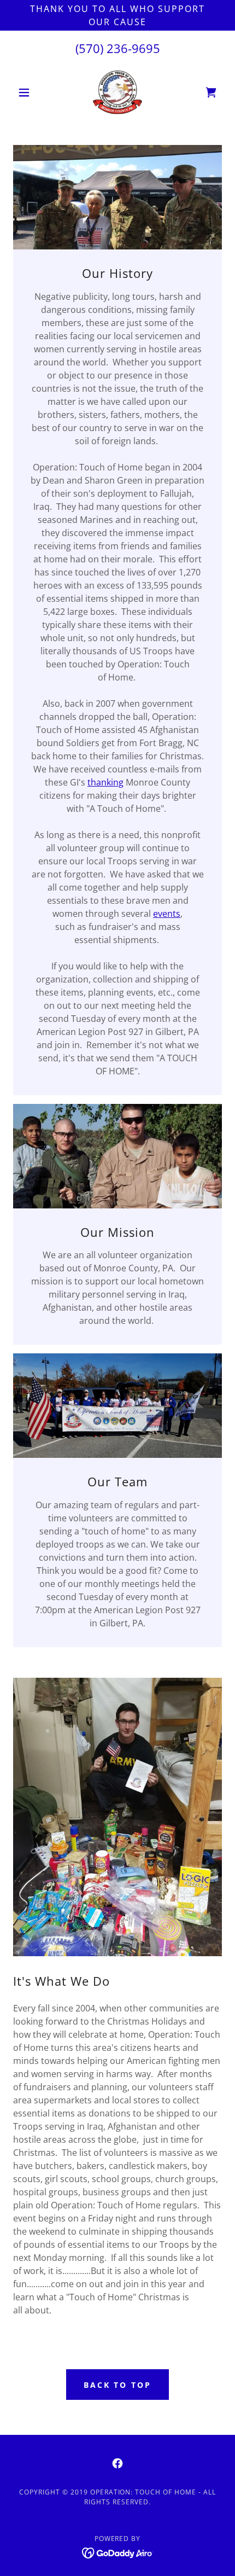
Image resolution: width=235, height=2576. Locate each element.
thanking (105, 782)
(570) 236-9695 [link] (118, 48)
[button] (29, 92)
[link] (118, 92)
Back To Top (118, 2385)
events (167, 914)
